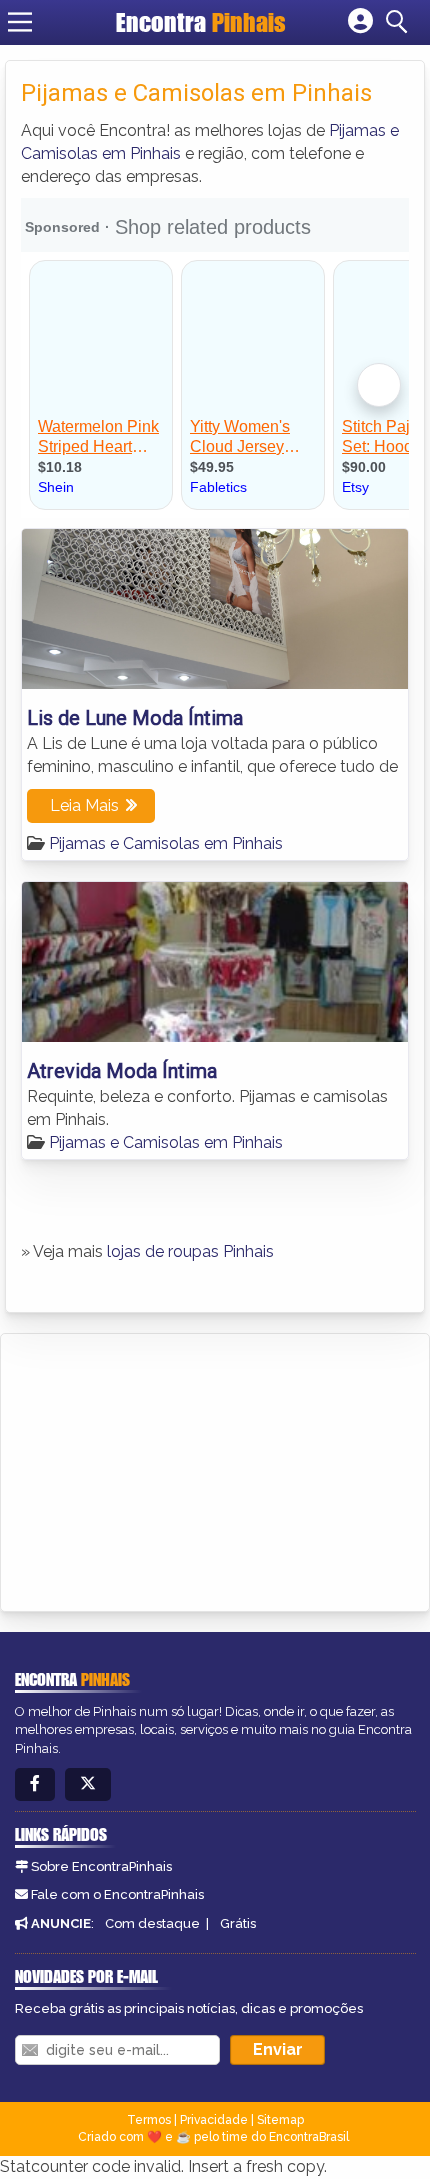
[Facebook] (35, 1784)
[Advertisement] (166, 1469)
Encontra (201, 22)
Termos (149, 2120)
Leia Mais (84, 805)
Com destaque (152, 1923)
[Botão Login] (360, 22)
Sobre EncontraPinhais (101, 1866)
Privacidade (214, 2120)
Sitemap (280, 2120)
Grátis (238, 1923)
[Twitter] (88, 1784)
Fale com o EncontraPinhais (117, 1894)
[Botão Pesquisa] (400, 22)
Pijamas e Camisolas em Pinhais (166, 843)
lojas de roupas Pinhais (190, 1251)
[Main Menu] (20, 22)
